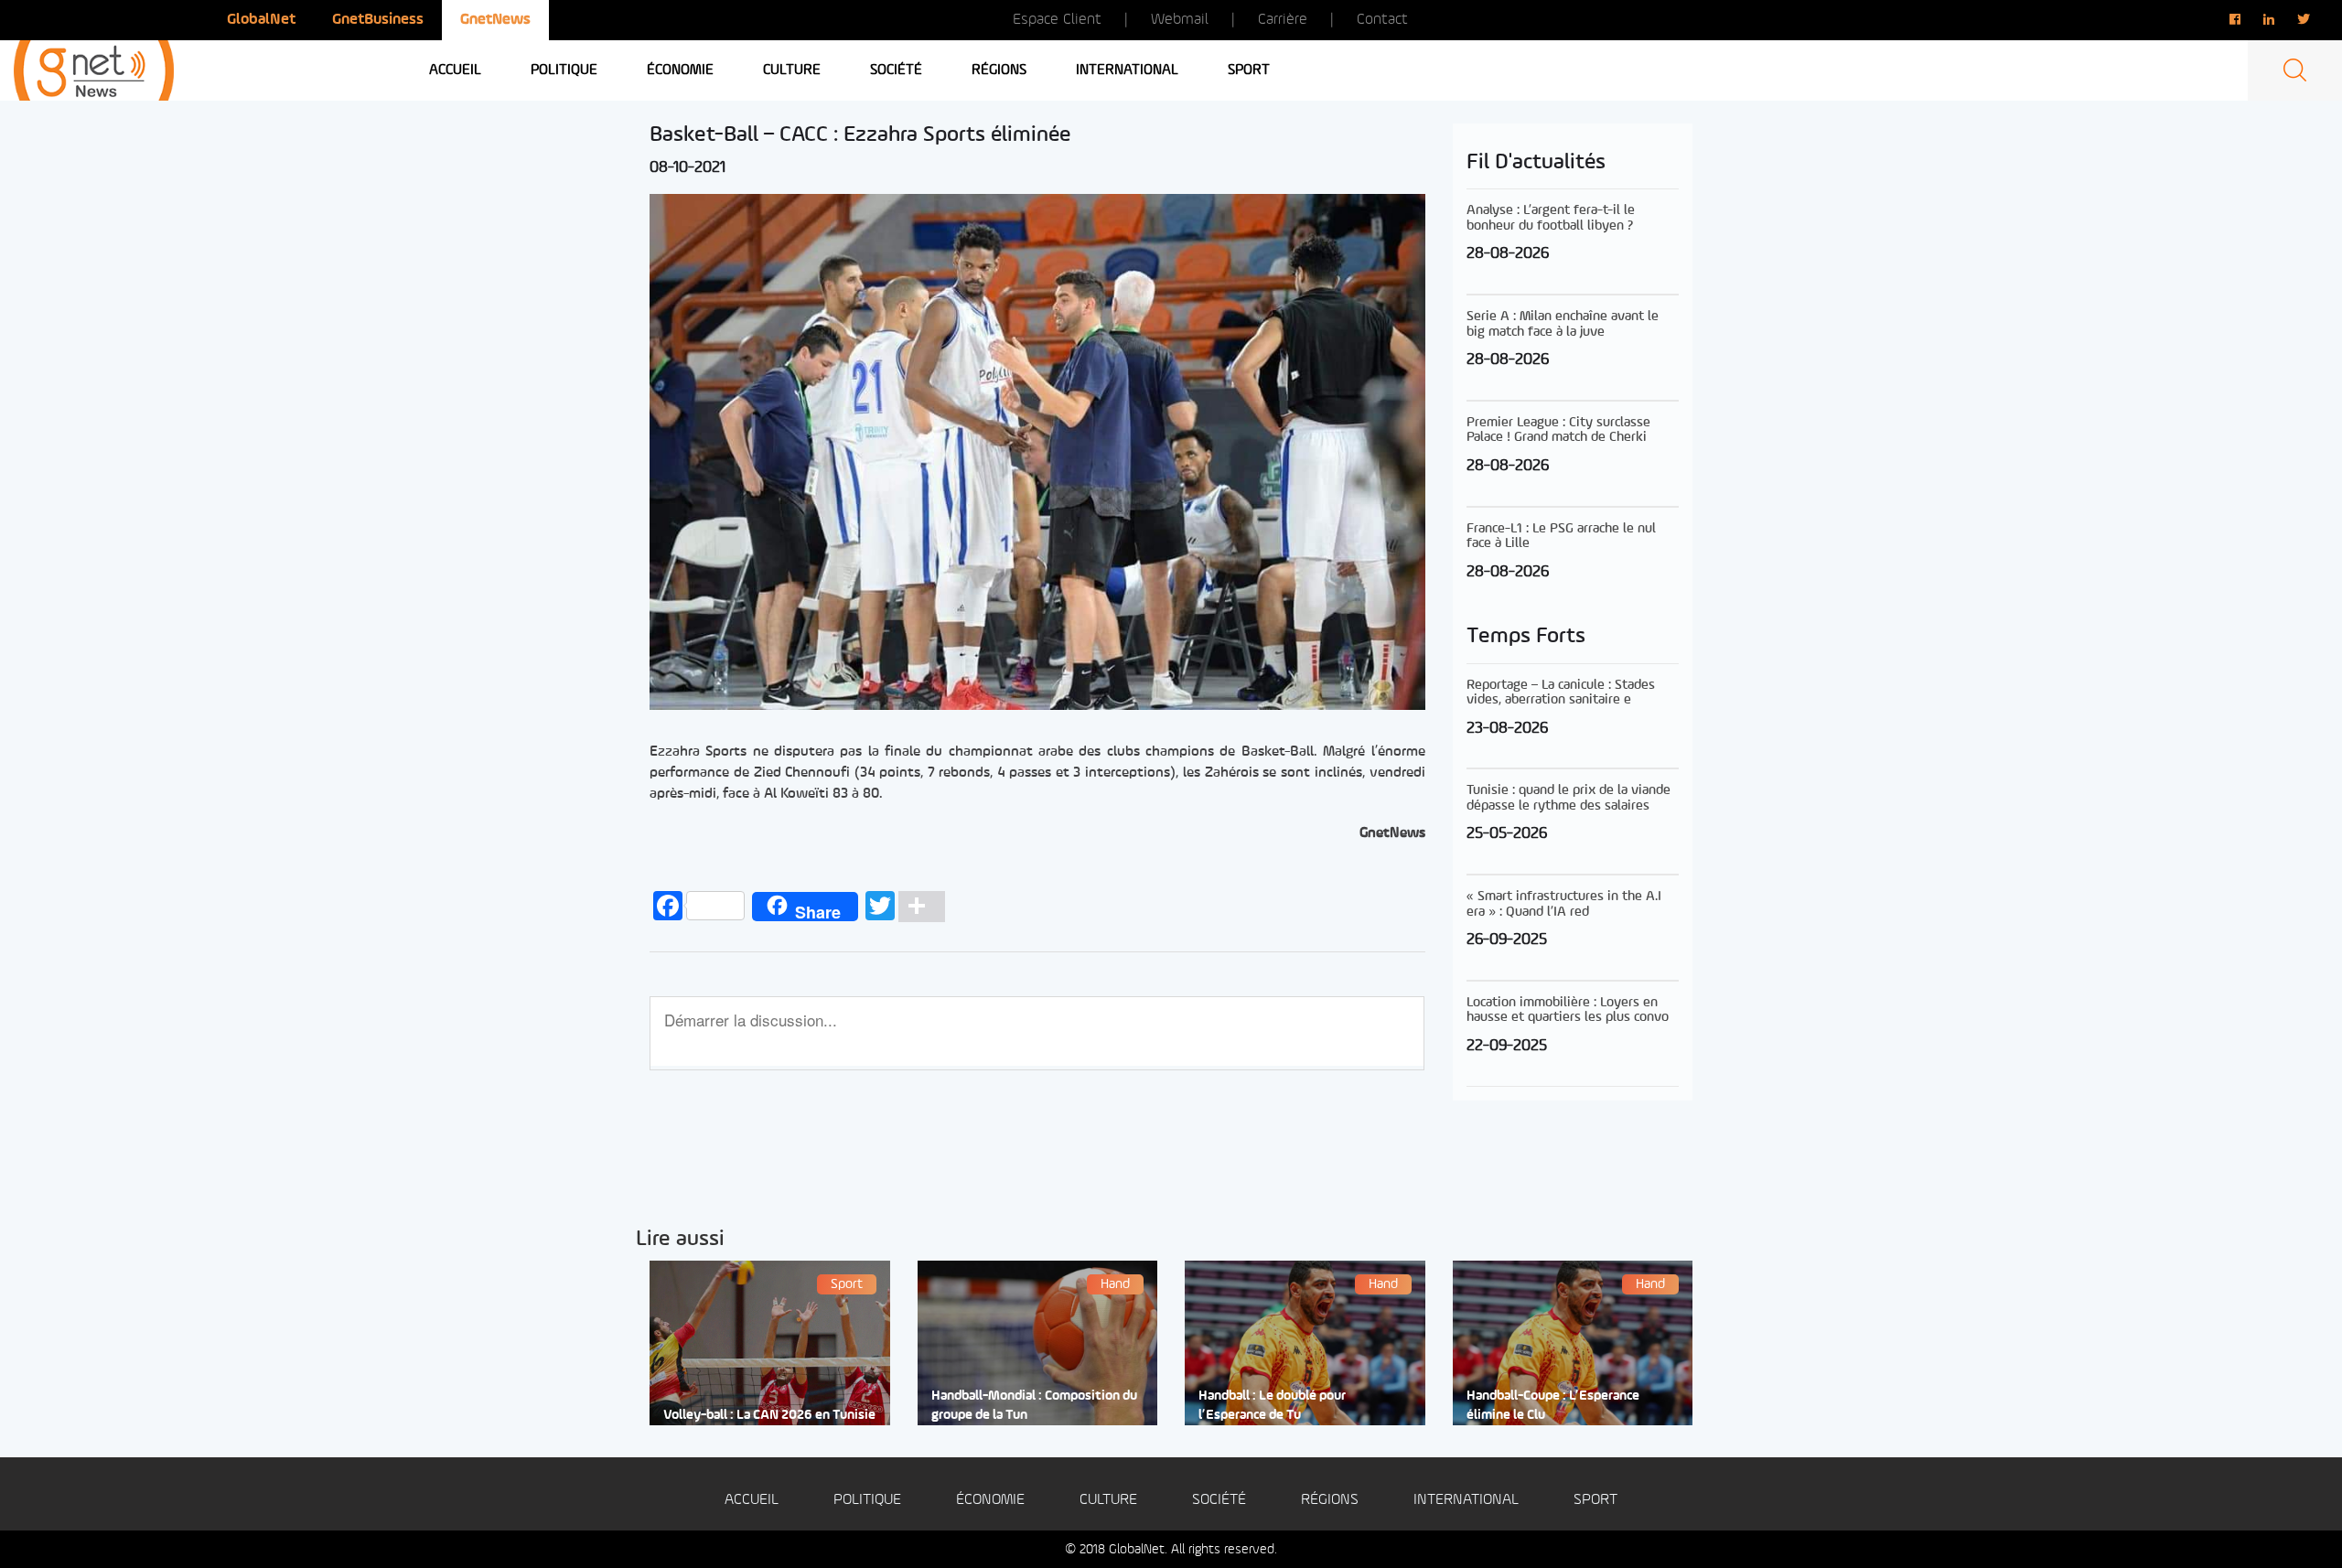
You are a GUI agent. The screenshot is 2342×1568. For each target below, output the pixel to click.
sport (1249, 70)
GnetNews (495, 20)
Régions (999, 70)
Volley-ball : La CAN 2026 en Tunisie (769, 1416)
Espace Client (1057, 20)
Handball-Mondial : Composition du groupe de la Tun (1034, 1406)
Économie (680, 70)
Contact (1382, 20)
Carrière (1283, 20)
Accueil (455, 70)
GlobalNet (261, 20)
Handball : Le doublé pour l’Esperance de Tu (1272, 1406)
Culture (792, 70)
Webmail (1180, 20)
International (1127, 70)
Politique (564, 70)
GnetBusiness (378, 20)
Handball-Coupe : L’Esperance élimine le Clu (1553, 1406)
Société (896, 70)
